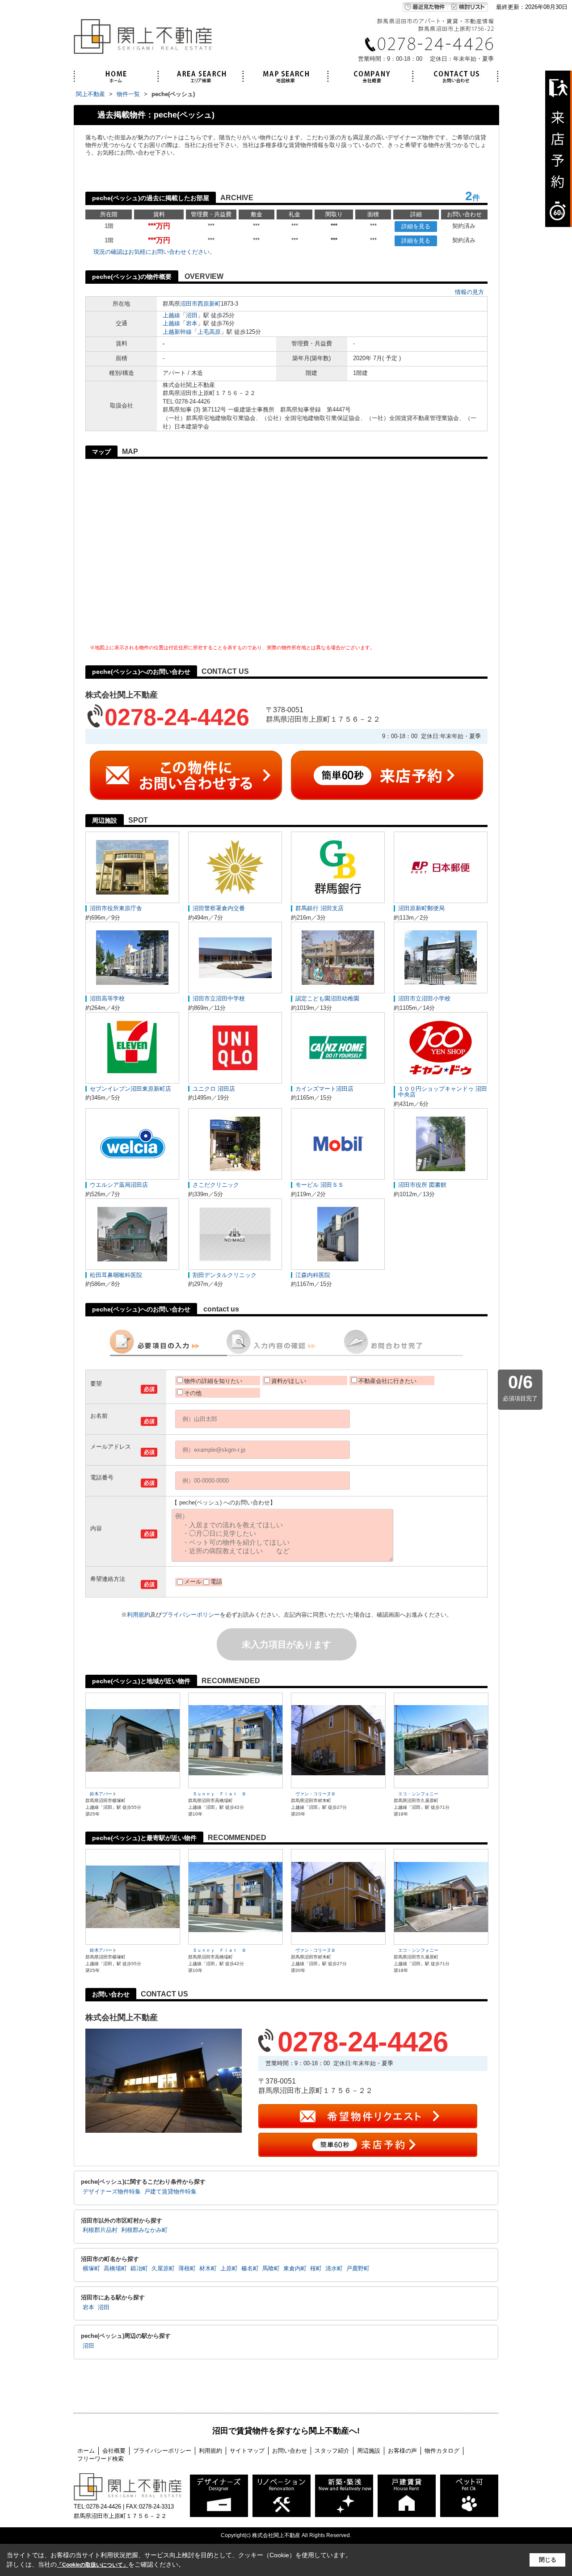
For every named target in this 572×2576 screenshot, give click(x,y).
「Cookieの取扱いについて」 (93, 2565)
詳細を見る (416, 226)
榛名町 (250, 2269)
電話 (216, 1582)
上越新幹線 (177, 332)
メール (193, 1582)
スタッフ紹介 (332, 2451)
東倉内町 (295, 2269)
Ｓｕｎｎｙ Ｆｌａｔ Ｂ (219, 1794)
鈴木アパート (103, 1794)
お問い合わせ (290, 2451)
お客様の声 (402, 2451)
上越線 (171, 315)
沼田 (192, 315)
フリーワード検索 (101, 2459)
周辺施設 (369, 2451)
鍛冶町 (139, 2269)
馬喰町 (271, 2269)
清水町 (334, 2269)
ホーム (86, 2451)
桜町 (316, 2269)
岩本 (192, 323)
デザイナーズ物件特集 (112, 2192)
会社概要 (114, 2451)
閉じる (548, 2560)
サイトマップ (247, 2451)
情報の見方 (469, 292)
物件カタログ (442, 2451)
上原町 (229, 2269)
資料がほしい (289, 1381)
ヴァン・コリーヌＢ (315, 1794)
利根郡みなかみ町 (144, 2230)
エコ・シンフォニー (418, 1794)
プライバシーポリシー (191, 1615)
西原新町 (209, 304)
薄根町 (187, 2269)
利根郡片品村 (100, 2230)
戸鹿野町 (358, 2269)
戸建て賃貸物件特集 (170, 2192)
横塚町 (91, 2269)
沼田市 (189, 304)
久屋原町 (163, 2269)
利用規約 (139, 1615)
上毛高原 (209, 332)
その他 (193, 1393)
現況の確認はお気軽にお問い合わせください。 (154, 252)
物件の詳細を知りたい (213, 1381)
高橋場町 (115, 2269)
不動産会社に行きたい (387, 1381)
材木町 (208, 2269)
